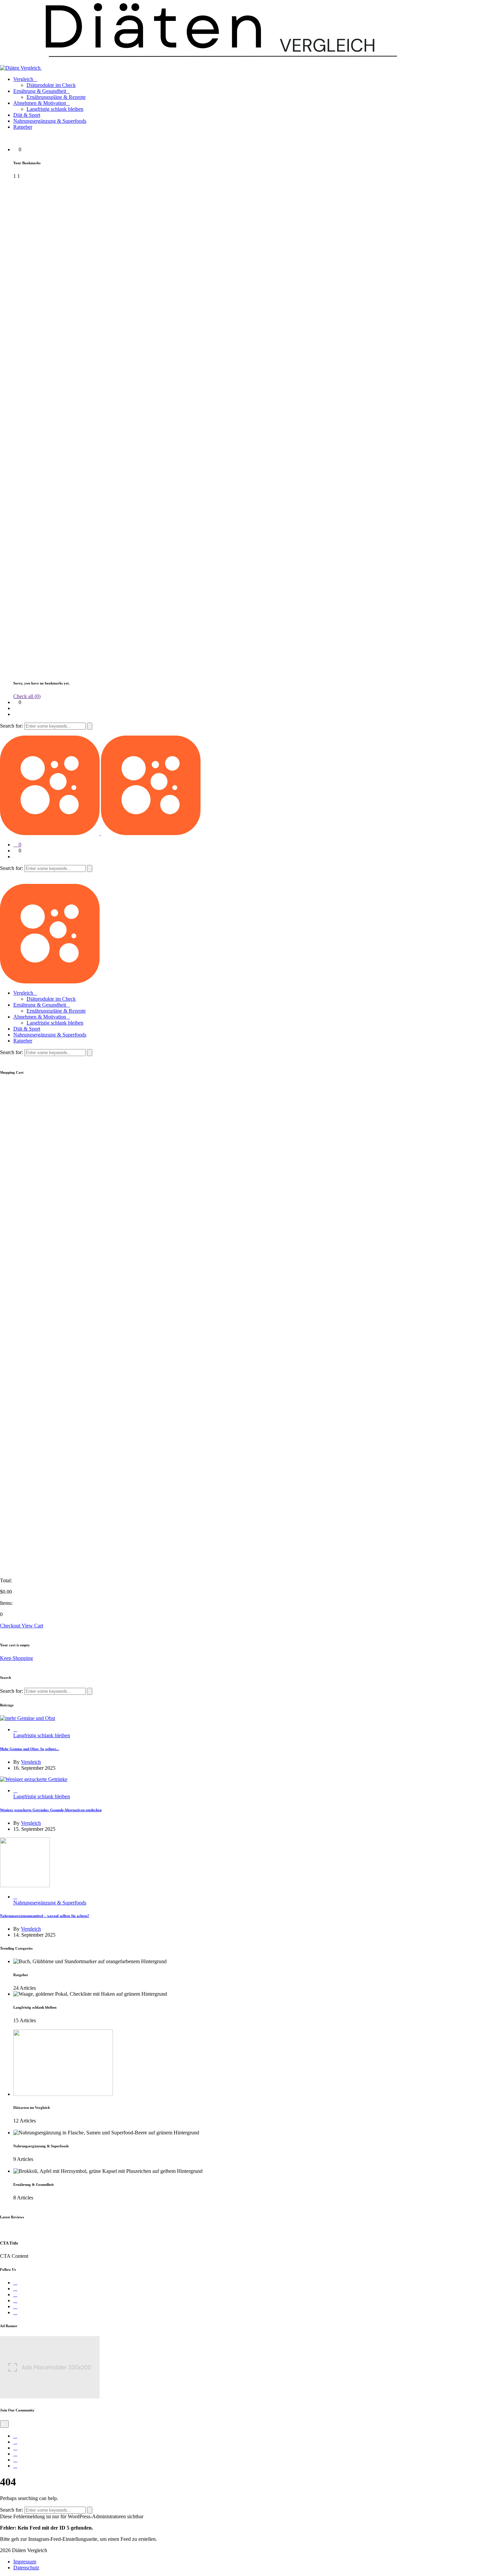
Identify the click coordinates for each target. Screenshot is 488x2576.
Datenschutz (26, 2568)
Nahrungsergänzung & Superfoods (50, 121)
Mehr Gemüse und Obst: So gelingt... (30, 1749)
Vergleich (23, 79)
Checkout (11, 1626)
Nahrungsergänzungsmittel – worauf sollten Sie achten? (45, 1916)
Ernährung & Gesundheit (40, 91)
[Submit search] (90, 726)
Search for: (12, 726)
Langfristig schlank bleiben (55, 109)
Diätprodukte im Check (51, 85)
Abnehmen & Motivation (40, 103)
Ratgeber (23, 127)
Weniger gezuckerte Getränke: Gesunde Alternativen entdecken (51, 1810)
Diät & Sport (27, 115)
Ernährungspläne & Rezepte (56, 97)
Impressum (25, 2562)
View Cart (32, 1626)
